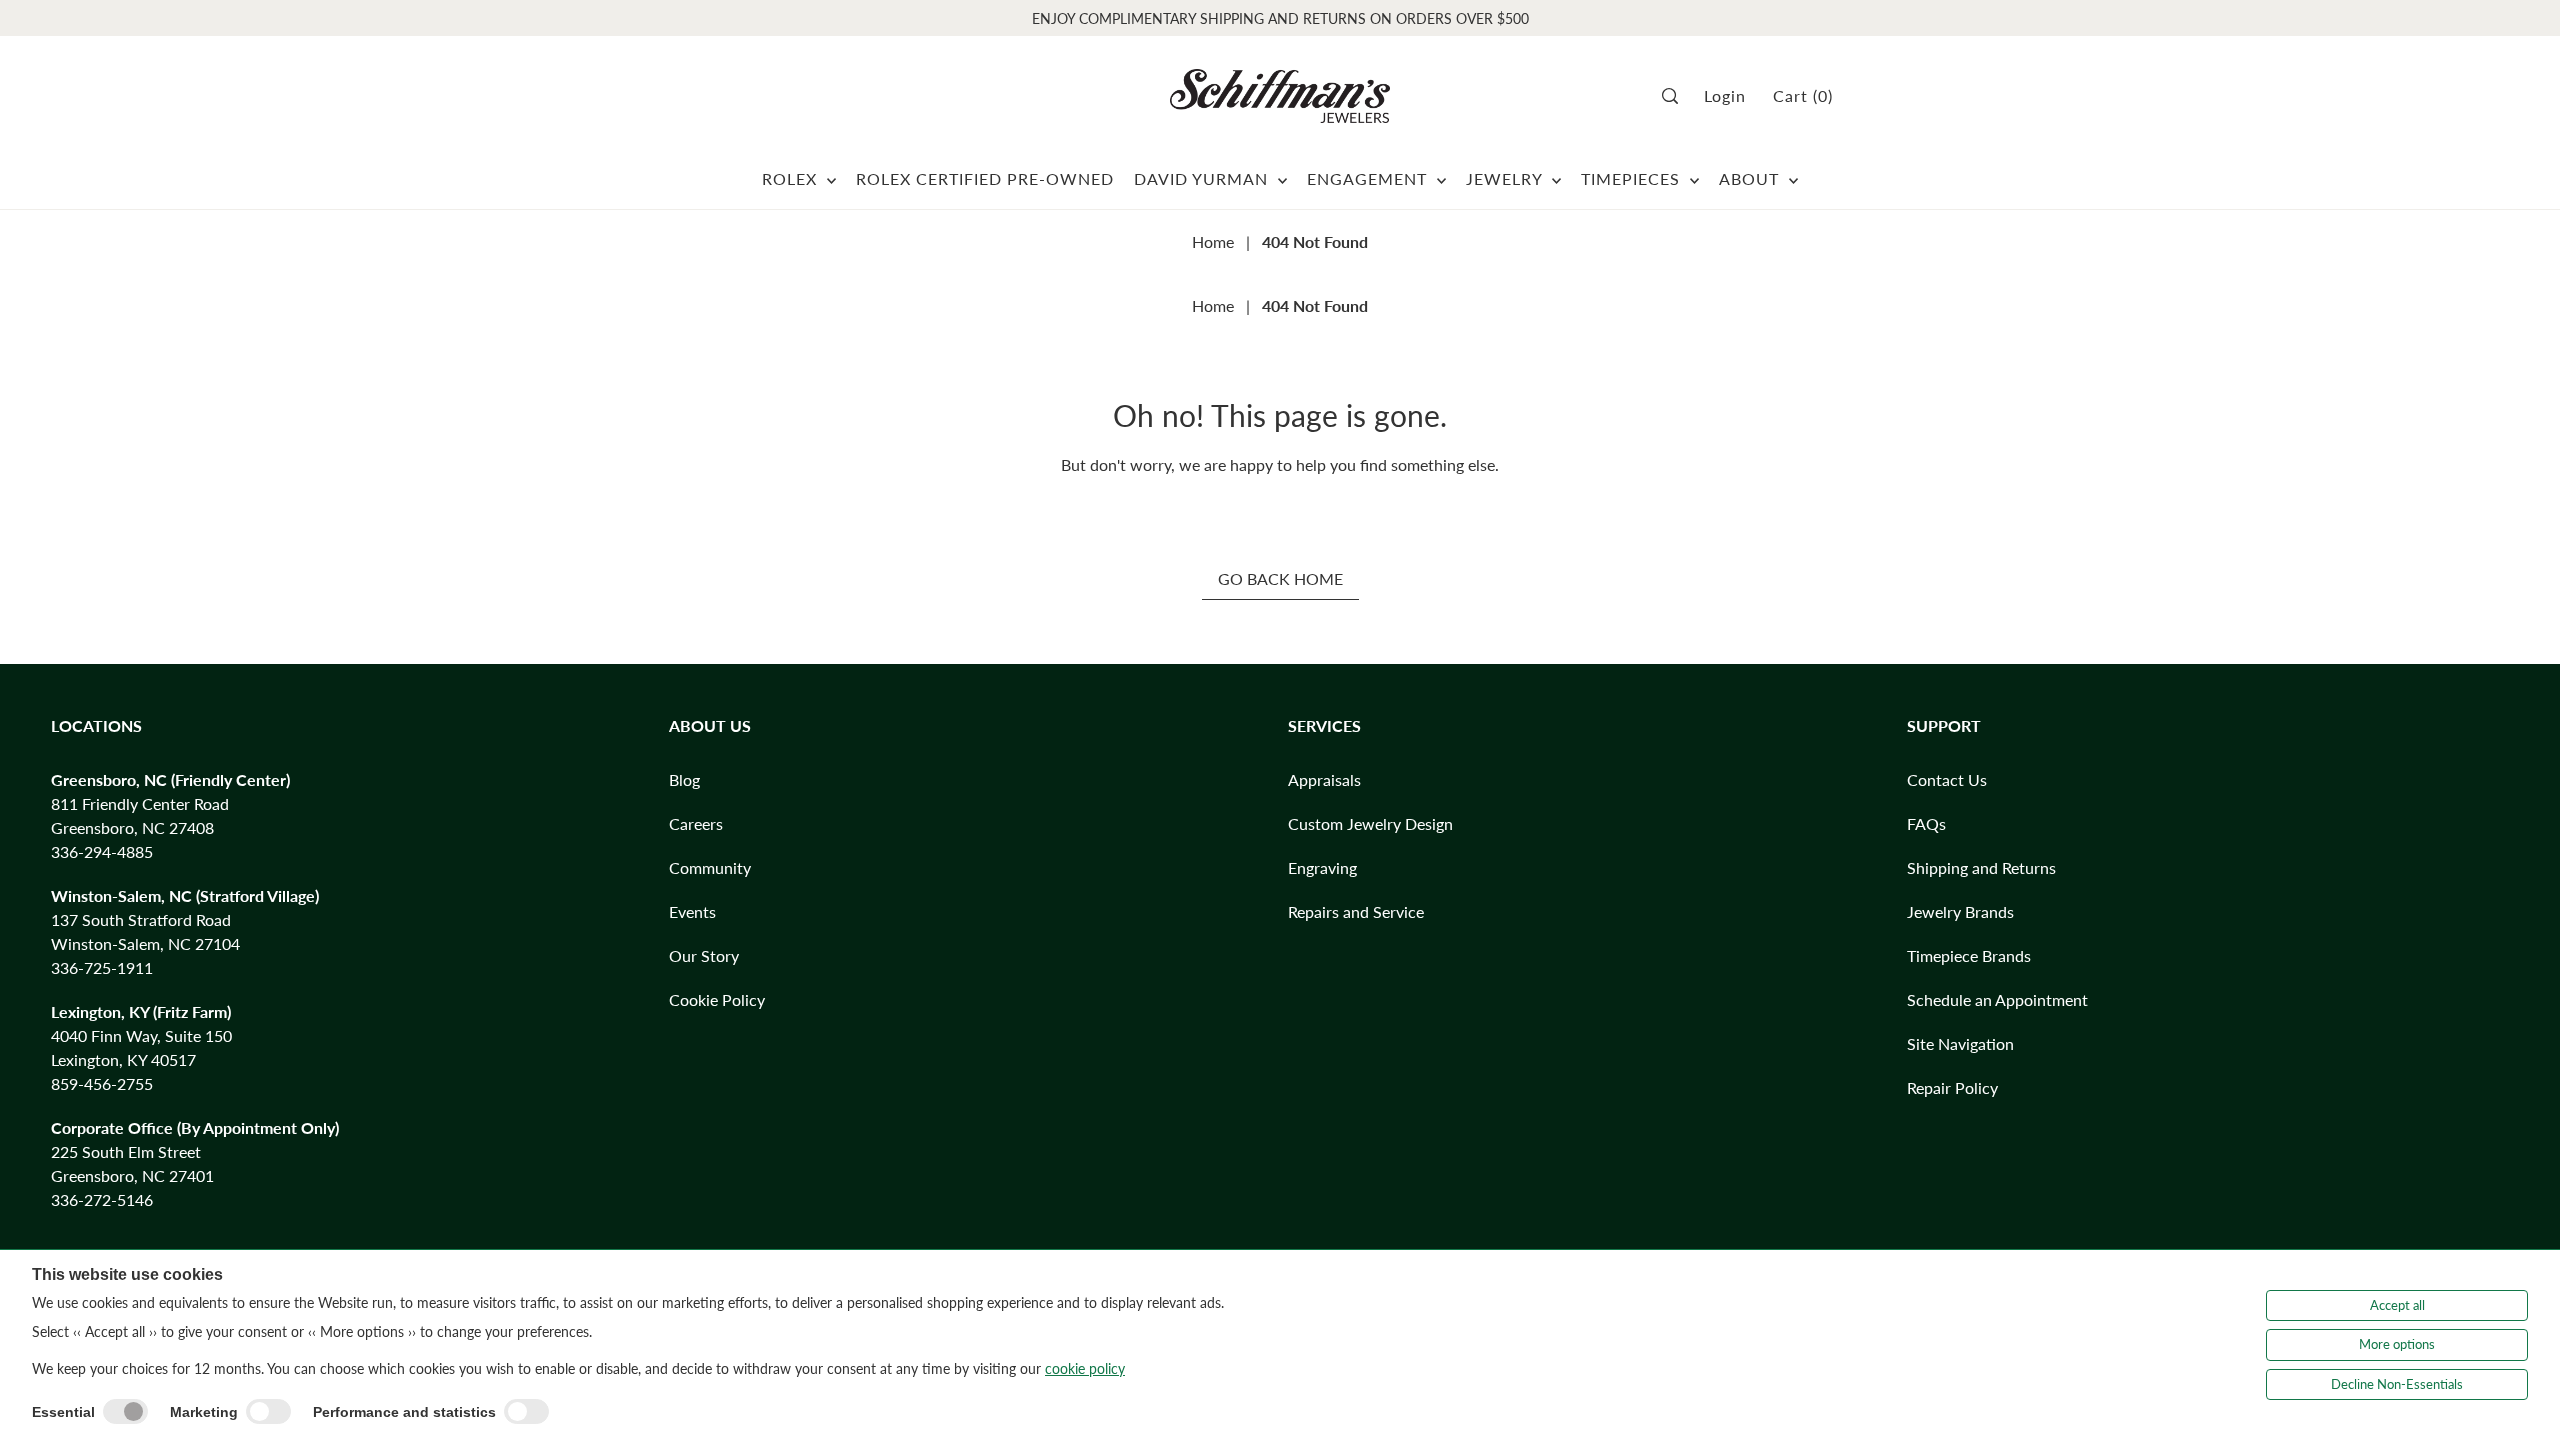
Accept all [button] (2397, 1305)
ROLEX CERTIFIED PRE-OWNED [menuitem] (985, 178)
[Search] (1676, 96)
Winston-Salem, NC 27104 (145, 943)
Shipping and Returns (1981, 867)
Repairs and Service (1356, 911)
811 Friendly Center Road (140, 803)
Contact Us (1947, 779)
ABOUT (1751, 178)
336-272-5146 (102, 1199)
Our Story (704, 955)
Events (692, 911)
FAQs (1926, 823)
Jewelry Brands (1960, 911)
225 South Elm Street (126, 1151)
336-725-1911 (102, 967)
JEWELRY (1506, 178)
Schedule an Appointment (1997, 999)
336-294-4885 (102, 851)
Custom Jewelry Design (1370, 823)
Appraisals (1324, 779)
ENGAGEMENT (1369, 178)
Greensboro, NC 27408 (132, 827)
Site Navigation (1960, 1043)
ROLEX (792, 178)
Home (1213, 241)
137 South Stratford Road (141, 919)
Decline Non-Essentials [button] (2397, 1384)
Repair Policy (1952, 1087)
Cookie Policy (717, 999)
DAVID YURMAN (1203, 178)
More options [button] (2397, 1344)
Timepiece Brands (1969, 955)
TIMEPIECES (1633, 178)
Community (710, 867)
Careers (696, 823)
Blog (684, 779)
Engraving (1322, 867)
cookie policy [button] (1085, 1368)
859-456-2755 (102, 1083)
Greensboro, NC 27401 (132, 1175)
